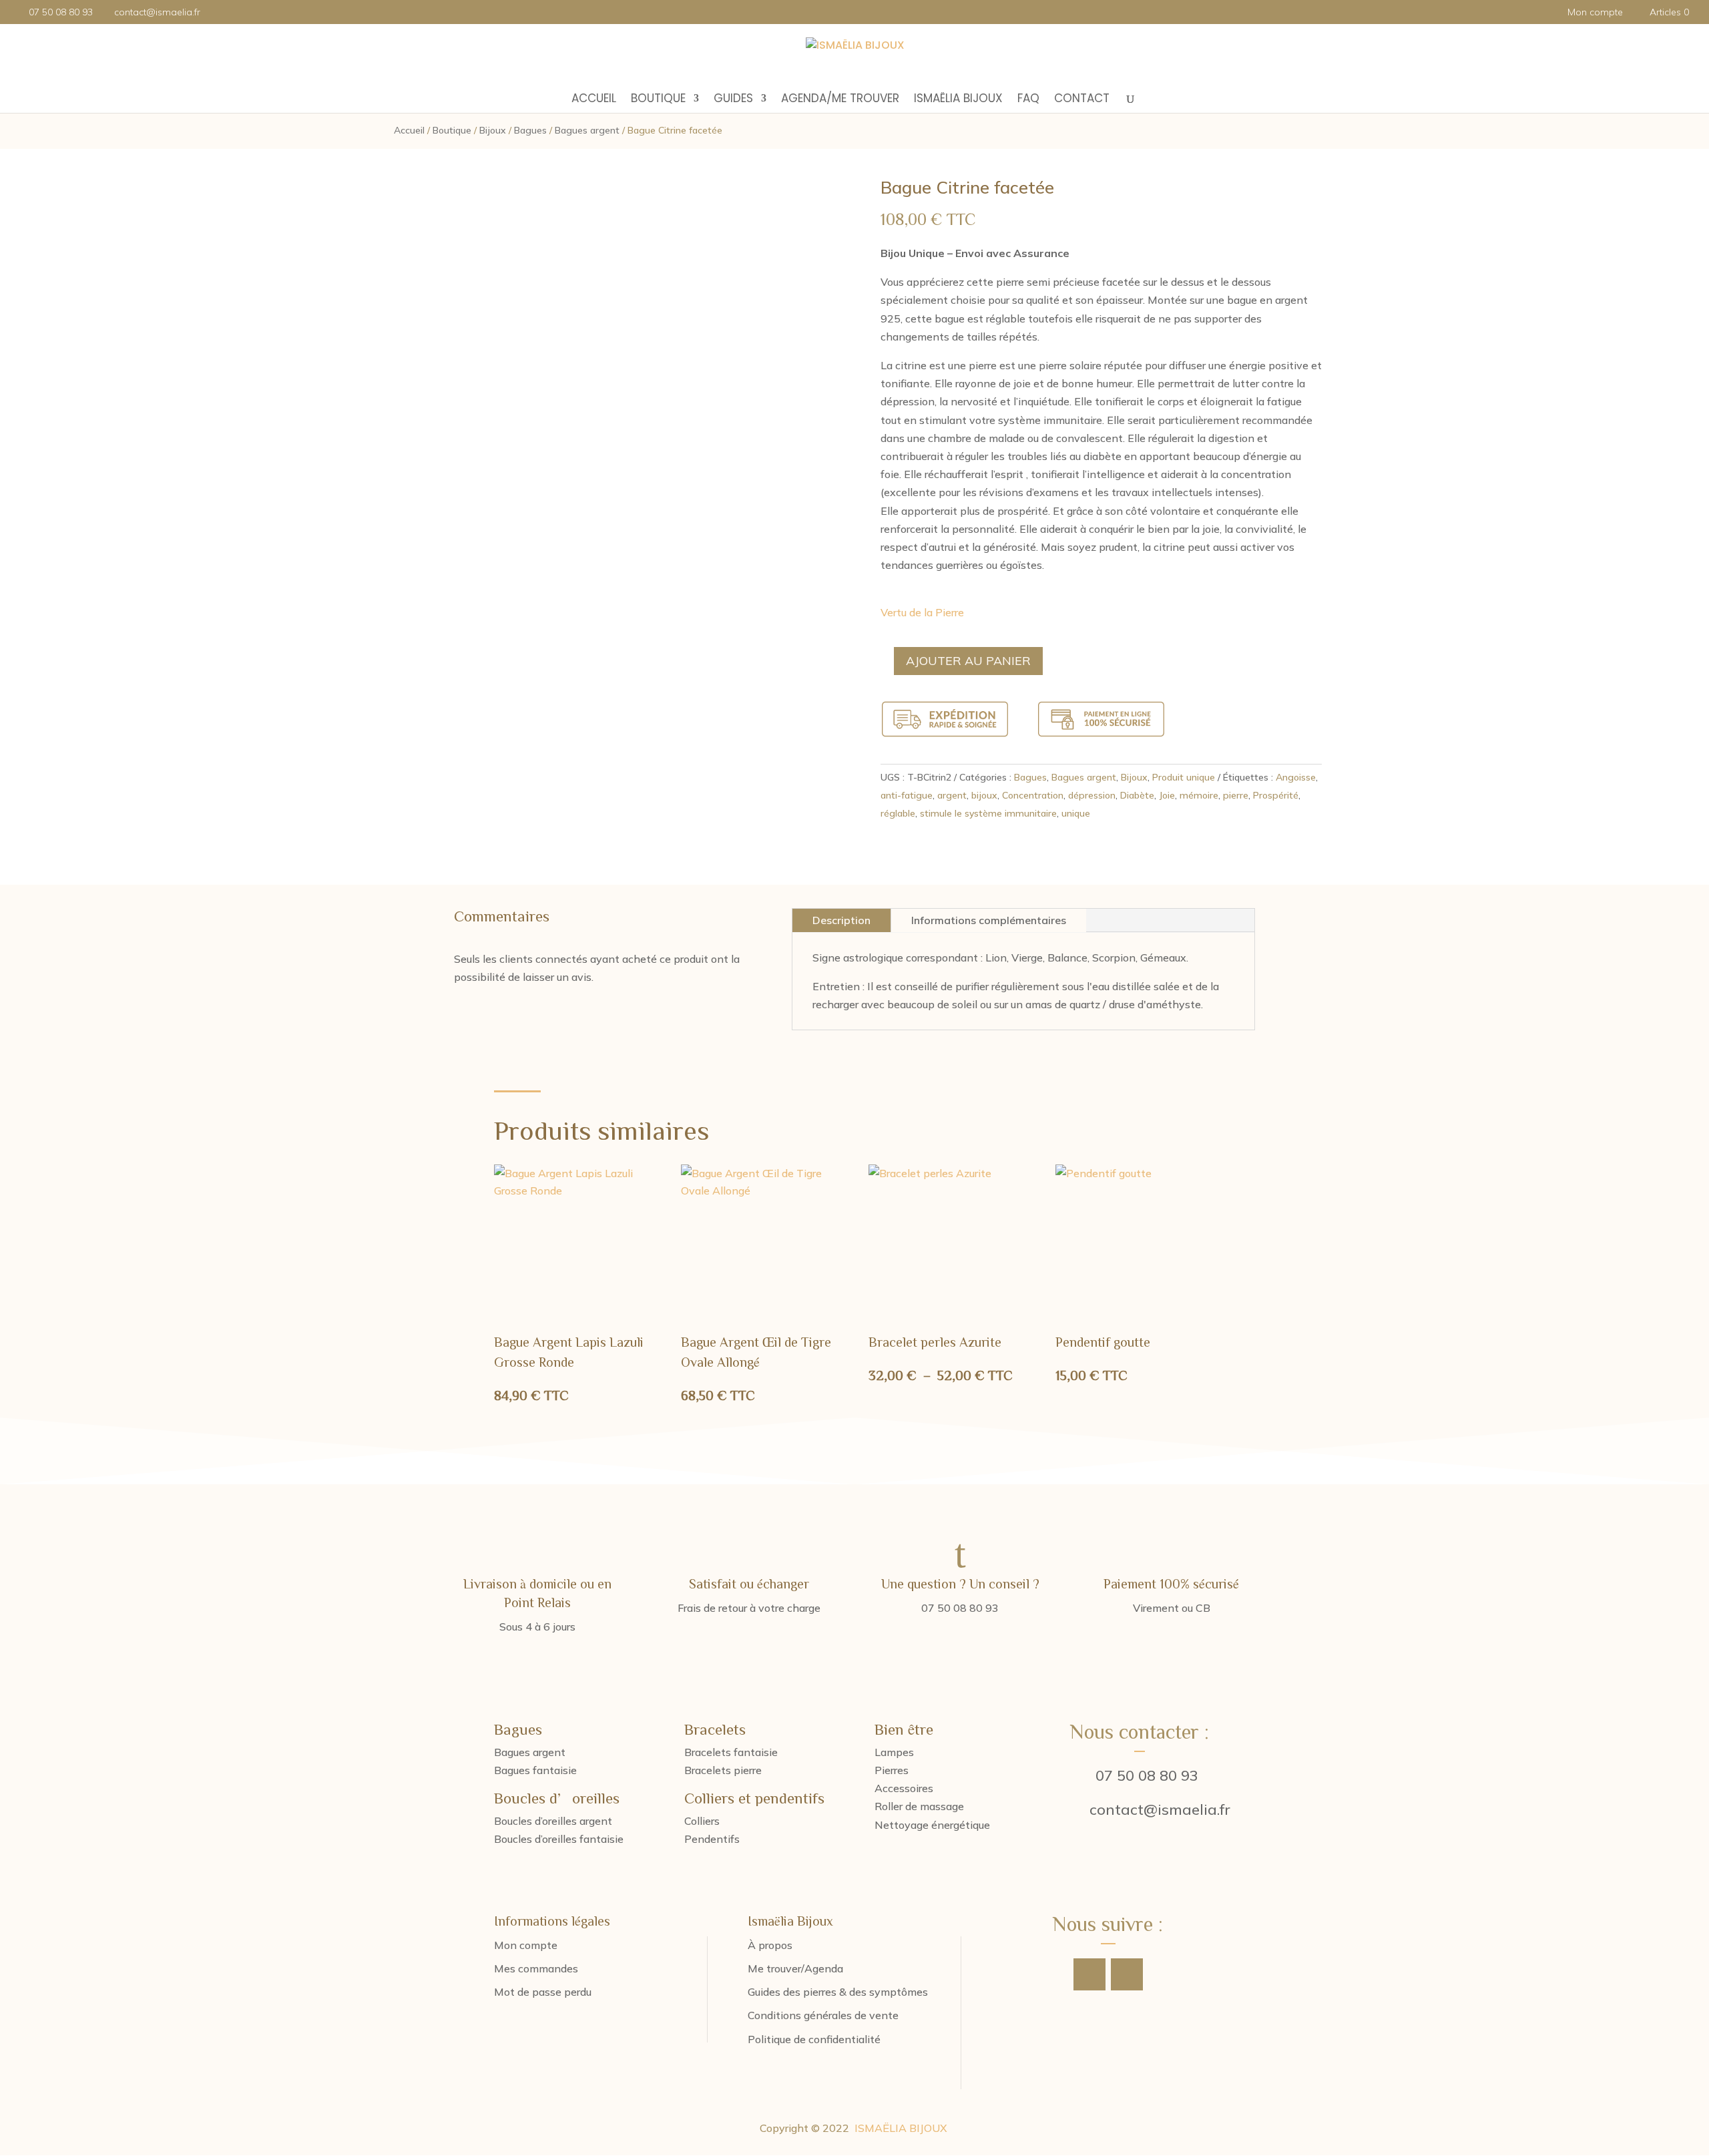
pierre (1236, 795)
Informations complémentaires (989, 920)
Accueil (594, 100)
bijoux (984, 795)
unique (1076, 813)
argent (952, 795)
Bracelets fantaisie (731, 1752)
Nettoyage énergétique (932, 1825)
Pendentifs (712, 1839)
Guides (733, 100)
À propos (770, 1945)
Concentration (1033, 795)
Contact (1082, 100)
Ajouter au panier (968, 661)
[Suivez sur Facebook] (1089, 1974)
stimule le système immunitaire (988, 813)
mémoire (1199, 795)
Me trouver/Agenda (795, 1968)
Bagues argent (587, 130)
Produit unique (1184, 777)
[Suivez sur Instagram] (1127, 1974)
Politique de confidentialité (814, 2039)
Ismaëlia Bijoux (958, 100)
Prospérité (1276, 795)
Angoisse (1296, 777)
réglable (898, 813)
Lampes (894, 1752)
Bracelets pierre (723, 1770)
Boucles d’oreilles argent (553, 1821)
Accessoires (904, 1788)
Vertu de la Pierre (922, 612)
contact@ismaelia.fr (1160, 1809)
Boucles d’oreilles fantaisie (559, 1839)
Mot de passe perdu (543, 1992)
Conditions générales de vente (823, 2015)
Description (841, 920)
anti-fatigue (907, 795)
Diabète (1137, 795)
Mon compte (1595, 13)
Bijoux (493, 130)
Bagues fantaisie (535, 1770)
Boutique (658, 100)
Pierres (892, 1770)
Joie (1167, 795)
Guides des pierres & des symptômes (838, 1992)
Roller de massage (919, 1806)
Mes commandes (536, 1968)
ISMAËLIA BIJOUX (901, 2128)
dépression (1092, 795)
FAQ (1028, 100)
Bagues (530, 130)
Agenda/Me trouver (840, 100)
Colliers (702, 1821)
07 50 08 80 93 (1147, 1775)
